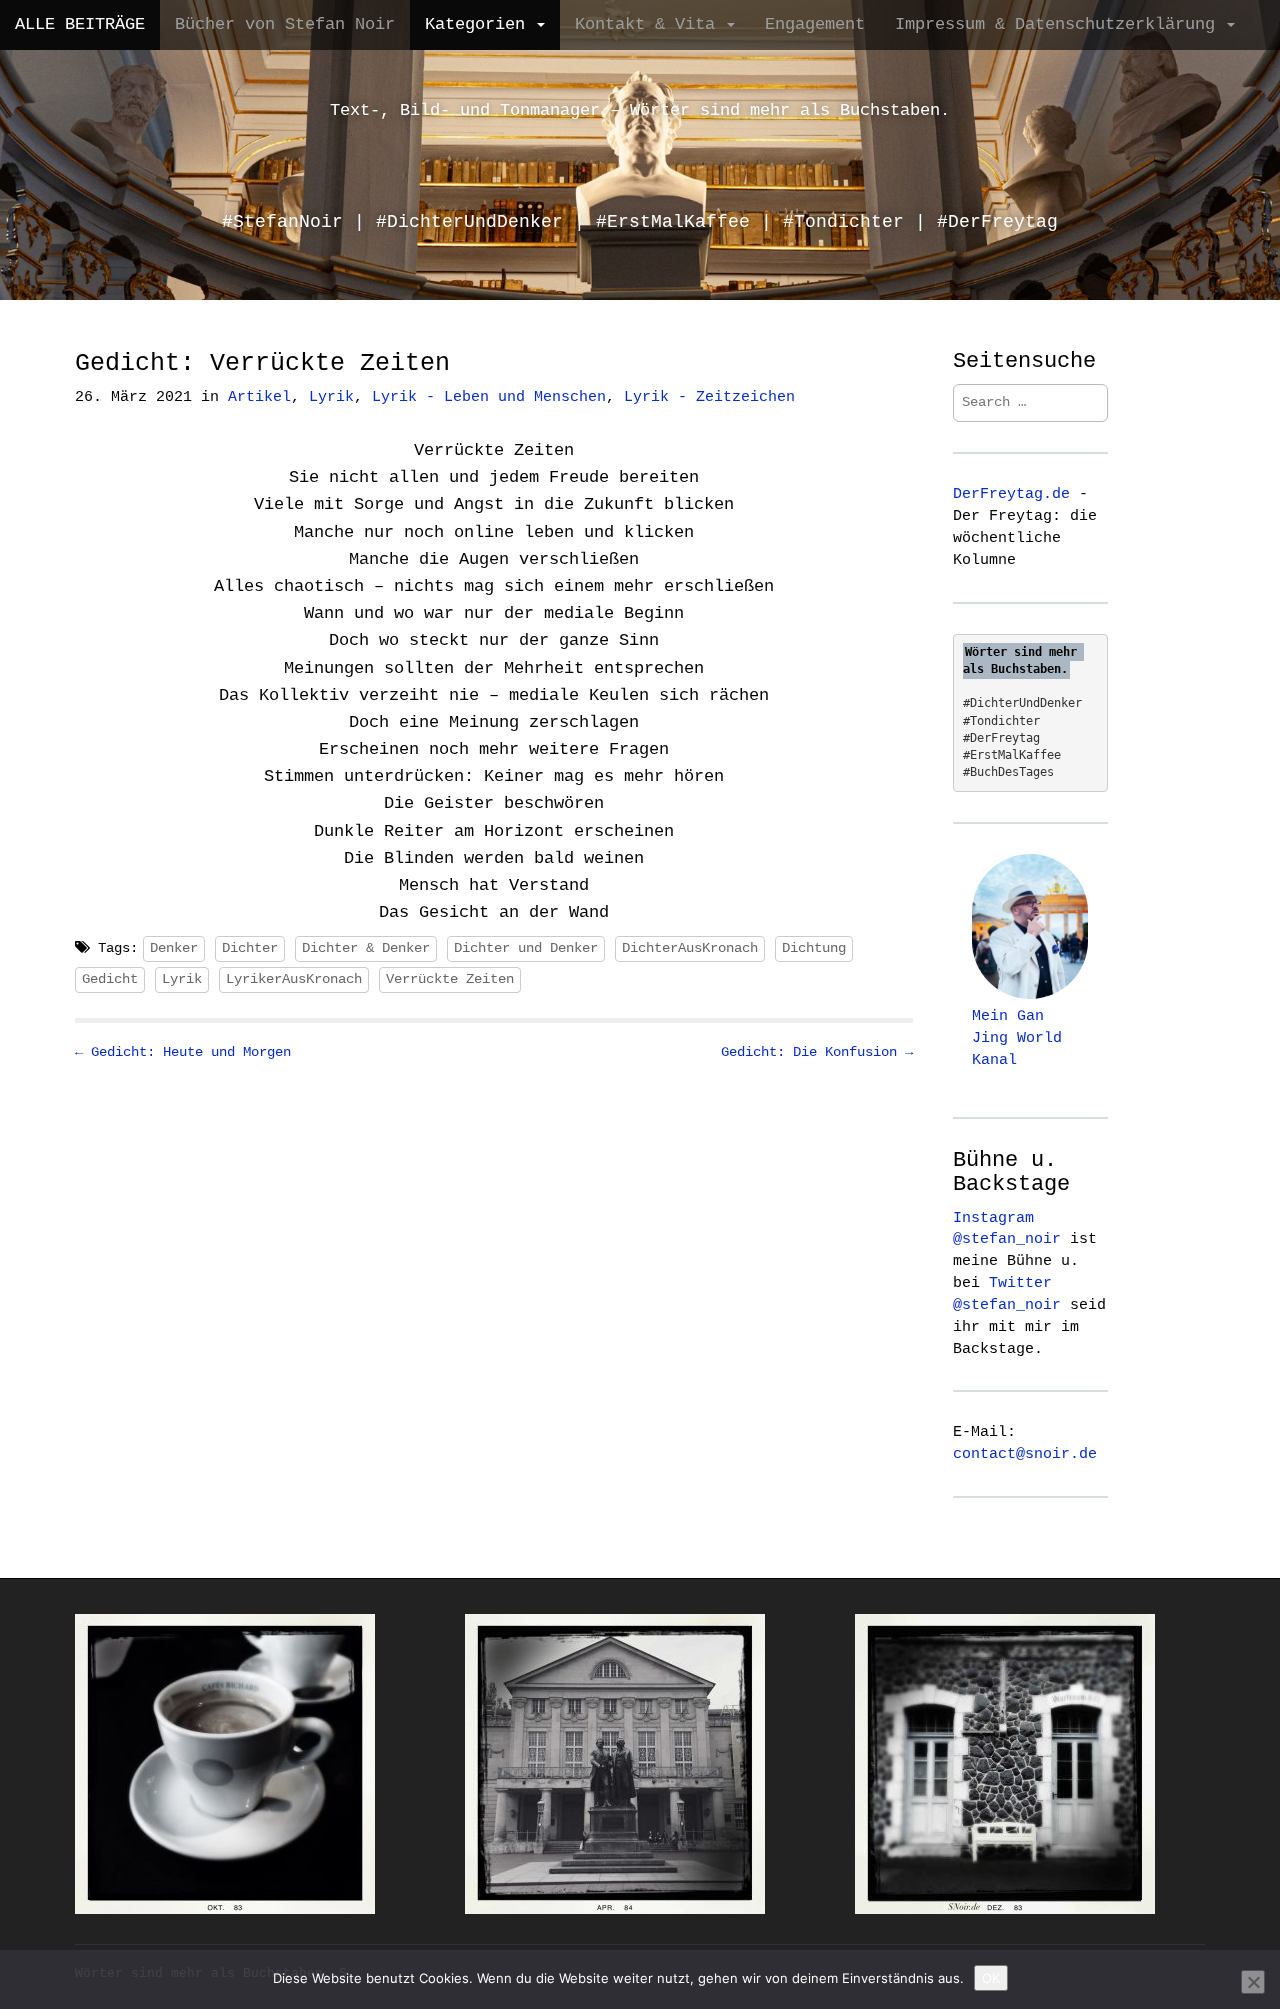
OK (991, 1978)
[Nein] (1253, 1982)
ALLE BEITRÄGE (80, 24)
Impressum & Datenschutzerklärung (1060, 24)
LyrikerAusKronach (294, 979)
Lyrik (331, 397)
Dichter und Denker (526, 948)
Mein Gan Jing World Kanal (1017, 1038)
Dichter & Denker (366, 948)
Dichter (250, 948)
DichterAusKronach (690, 948)
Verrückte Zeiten (450, 979)
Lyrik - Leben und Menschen (489, 397)
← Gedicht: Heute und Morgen (183, 1052)
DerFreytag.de (1011, 494)
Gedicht (110, 979)
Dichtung (814, 948)
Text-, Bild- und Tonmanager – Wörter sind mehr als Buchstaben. (640, 110)
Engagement (815, 24)
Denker (174, 948)
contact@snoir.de (1025, 1454)
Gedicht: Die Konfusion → (817, 1052)
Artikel (259, 397)
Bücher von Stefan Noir (285, 24)
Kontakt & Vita (650, 24)
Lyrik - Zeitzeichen (709, 397)
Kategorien (480, 24)
